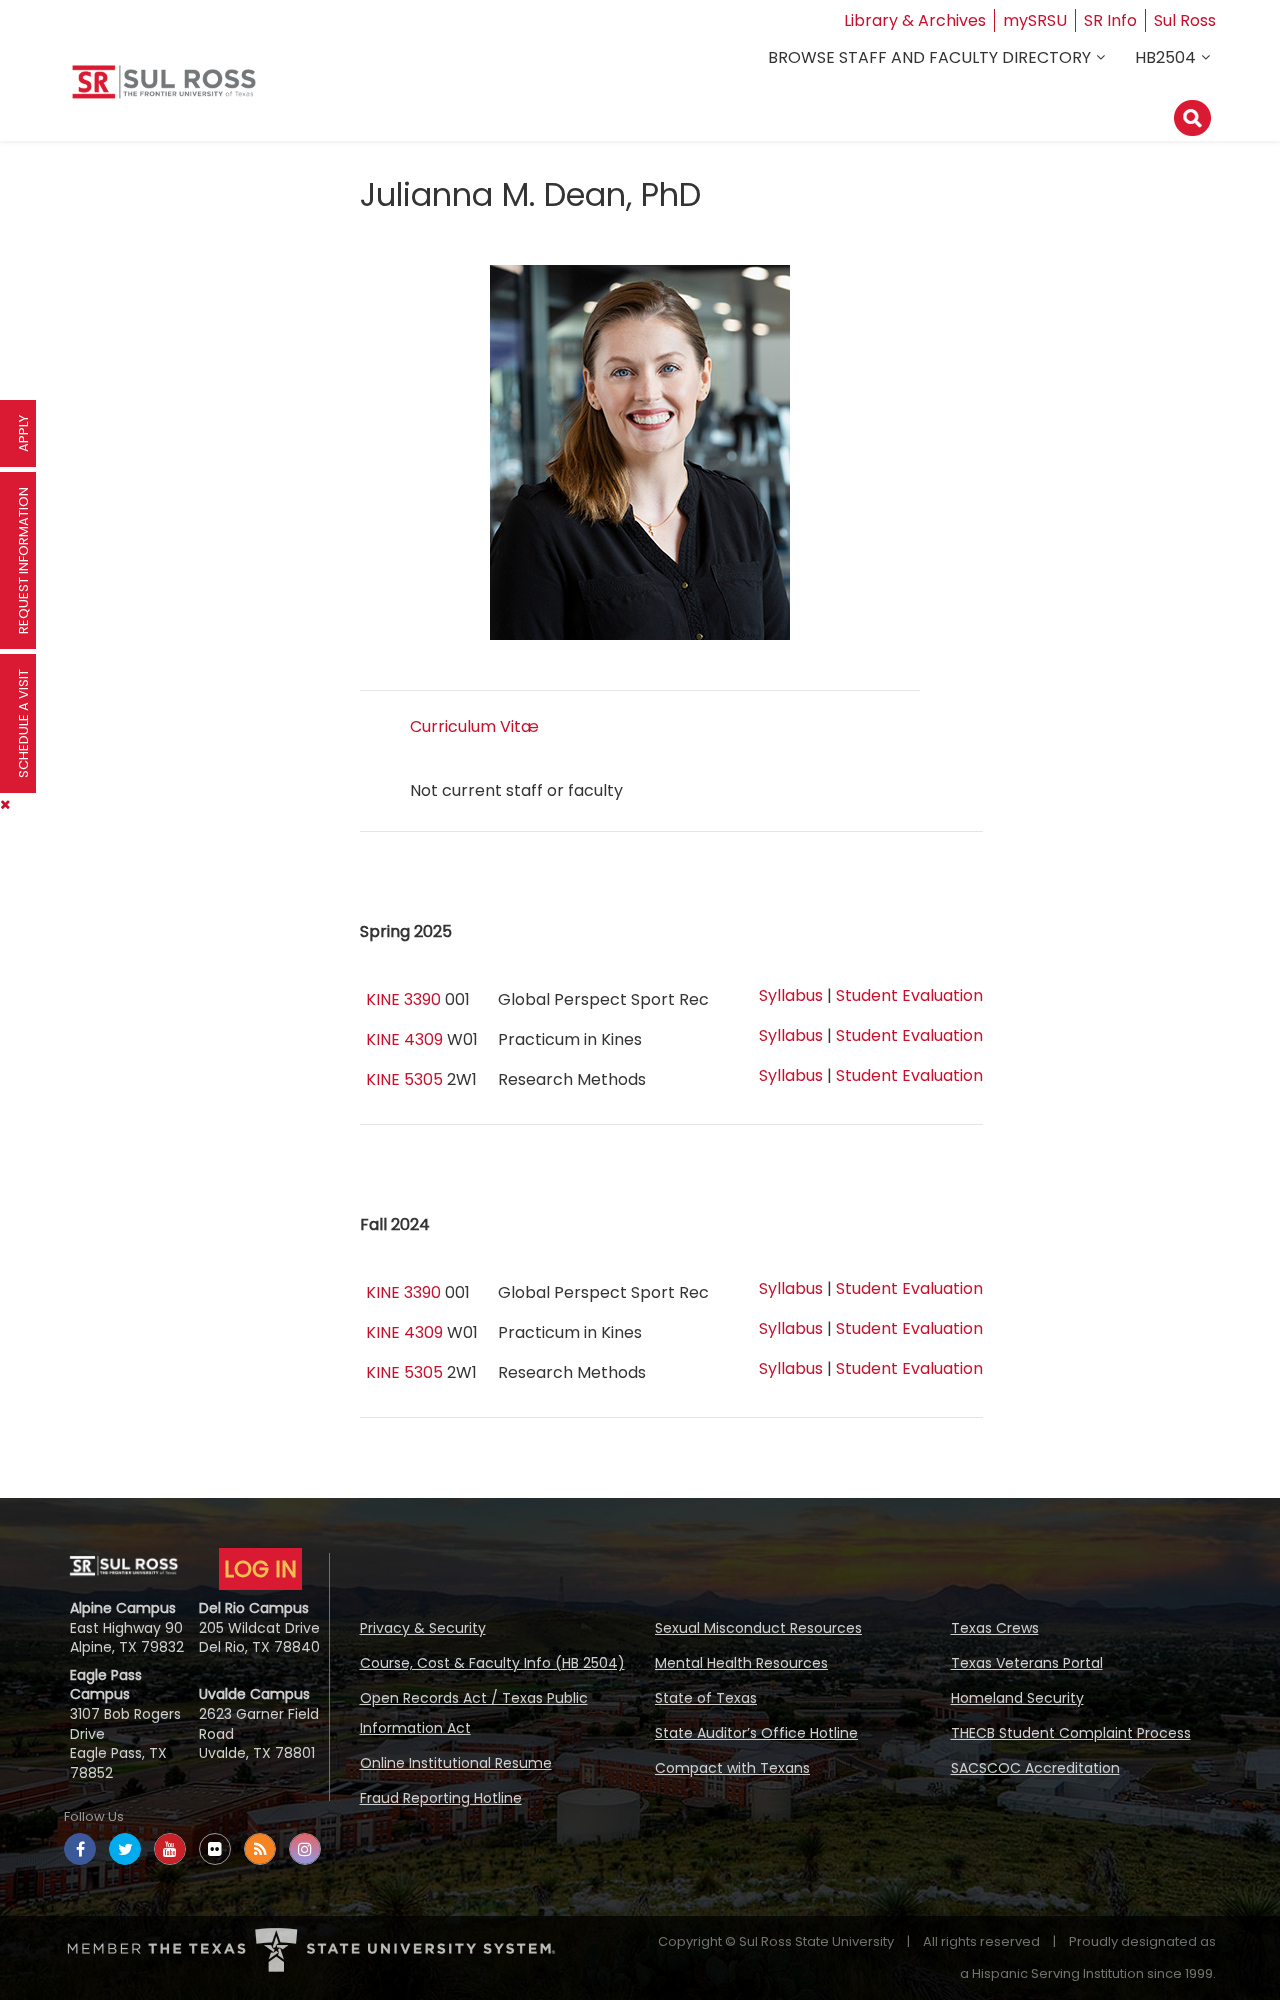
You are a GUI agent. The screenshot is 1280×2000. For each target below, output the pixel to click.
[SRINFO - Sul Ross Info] (164, 89)
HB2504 (1165, 57)
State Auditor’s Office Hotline (756, 1733)
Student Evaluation (909, 995)
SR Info (1110, 20)
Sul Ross (1185, 20)
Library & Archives (915, 20)
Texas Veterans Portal (1027, 1663)
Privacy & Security (423, 1628)
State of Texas (706, 1698)
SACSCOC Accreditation (1035, 1768)
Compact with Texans (732, 1768)
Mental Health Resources (741, 1663)
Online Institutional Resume (456, 1763)
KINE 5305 (404, 1079)
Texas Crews (995, 1628)
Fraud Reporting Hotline (441, 1798)
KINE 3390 (403, 999)
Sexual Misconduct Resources (758, 1628)
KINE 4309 (404, 1039)
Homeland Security (1017, 1698)
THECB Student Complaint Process (1071, 1733)
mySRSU (1035, 20)
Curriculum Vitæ (474, 726)
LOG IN (260, 1569)
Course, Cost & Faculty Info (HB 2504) (492, 1663)
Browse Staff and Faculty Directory (929, 57)
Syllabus (791, 995)
